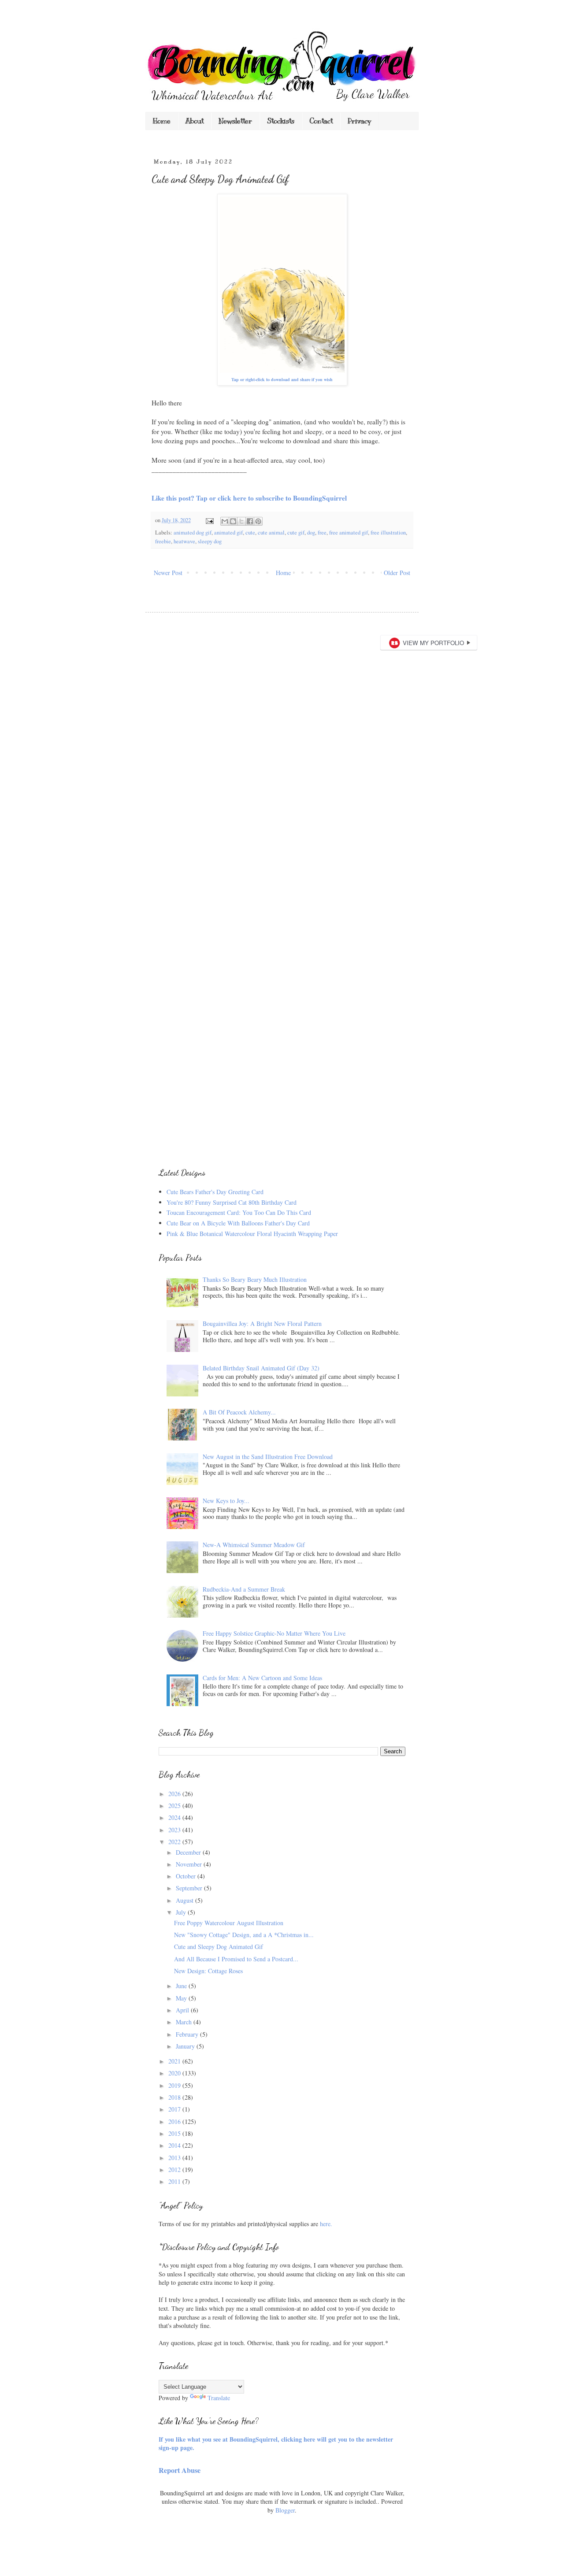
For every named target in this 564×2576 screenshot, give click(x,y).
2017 (175, 2109)
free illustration (388, 533)
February (188, 2034)
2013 (175, 2158)
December (189, 1852)
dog (311, 533)
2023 (175, 1830)
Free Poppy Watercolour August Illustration (229, 1923)
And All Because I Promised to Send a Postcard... (236, 1959)
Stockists (281, 121)
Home (162, 121)
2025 (175, 1806)
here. (326, 2224)
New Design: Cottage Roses (208, 1971)
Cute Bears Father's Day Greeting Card (215, 1192)
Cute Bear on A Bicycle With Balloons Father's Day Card (238, 1223)
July (182, 1912)
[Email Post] (209, 520)
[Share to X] (241, 521)
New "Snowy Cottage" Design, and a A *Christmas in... (244, 1935)
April (183, 2010)
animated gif (228, 533)
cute (250, 533)
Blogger (285, 2510)
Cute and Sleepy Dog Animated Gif (219, 1947)
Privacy (359, 121)
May (182, 1998)
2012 (175, 2170)
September (190, 1888)
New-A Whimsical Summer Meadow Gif (254, 1545)
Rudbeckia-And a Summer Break (244, 1589)
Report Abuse (180, 2470)
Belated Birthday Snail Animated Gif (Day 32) (261, 1368)
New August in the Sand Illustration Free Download (268, 1457)
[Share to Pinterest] (258, 521)
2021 (175, 2061)
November (190, 1864)
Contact (321, 121)
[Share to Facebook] (250, 521)
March (185, 2022)
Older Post (397, 573)
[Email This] (225, 521)
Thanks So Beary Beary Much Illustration (255, 1279)
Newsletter (235, 121)
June (182, 1986)
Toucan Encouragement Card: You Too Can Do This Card (239, 1212)
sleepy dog (210, 541)
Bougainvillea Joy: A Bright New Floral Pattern (262, 1323)
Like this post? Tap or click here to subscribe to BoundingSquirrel (249, 498)
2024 (175, 1817)
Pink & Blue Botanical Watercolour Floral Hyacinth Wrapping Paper (252, 1234)
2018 (175, 2097)
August (186, 1900)
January (186, 2046)
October (187, 1876)
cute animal (271, 533)
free (322, 533)
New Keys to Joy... (226, 1501)
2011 (175, 2181)
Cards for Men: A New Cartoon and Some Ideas (262, 1678)
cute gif (296, 533)
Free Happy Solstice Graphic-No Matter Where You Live (274, 1633)
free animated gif (349, 533)
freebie (163, 541)
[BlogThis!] (233, 521)
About (195, 121)
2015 (175, 2133)
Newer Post (168, 573)
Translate (219, 2398)
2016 (175, 2121)
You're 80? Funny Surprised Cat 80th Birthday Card (232, 1202)
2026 (175, 1794)
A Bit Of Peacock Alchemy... (239, 1412)
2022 (175, 1842)
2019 (175, 2085)
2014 (175, 2145)
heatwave (184, 541)
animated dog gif (193, 533)
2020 (175, 2073)
